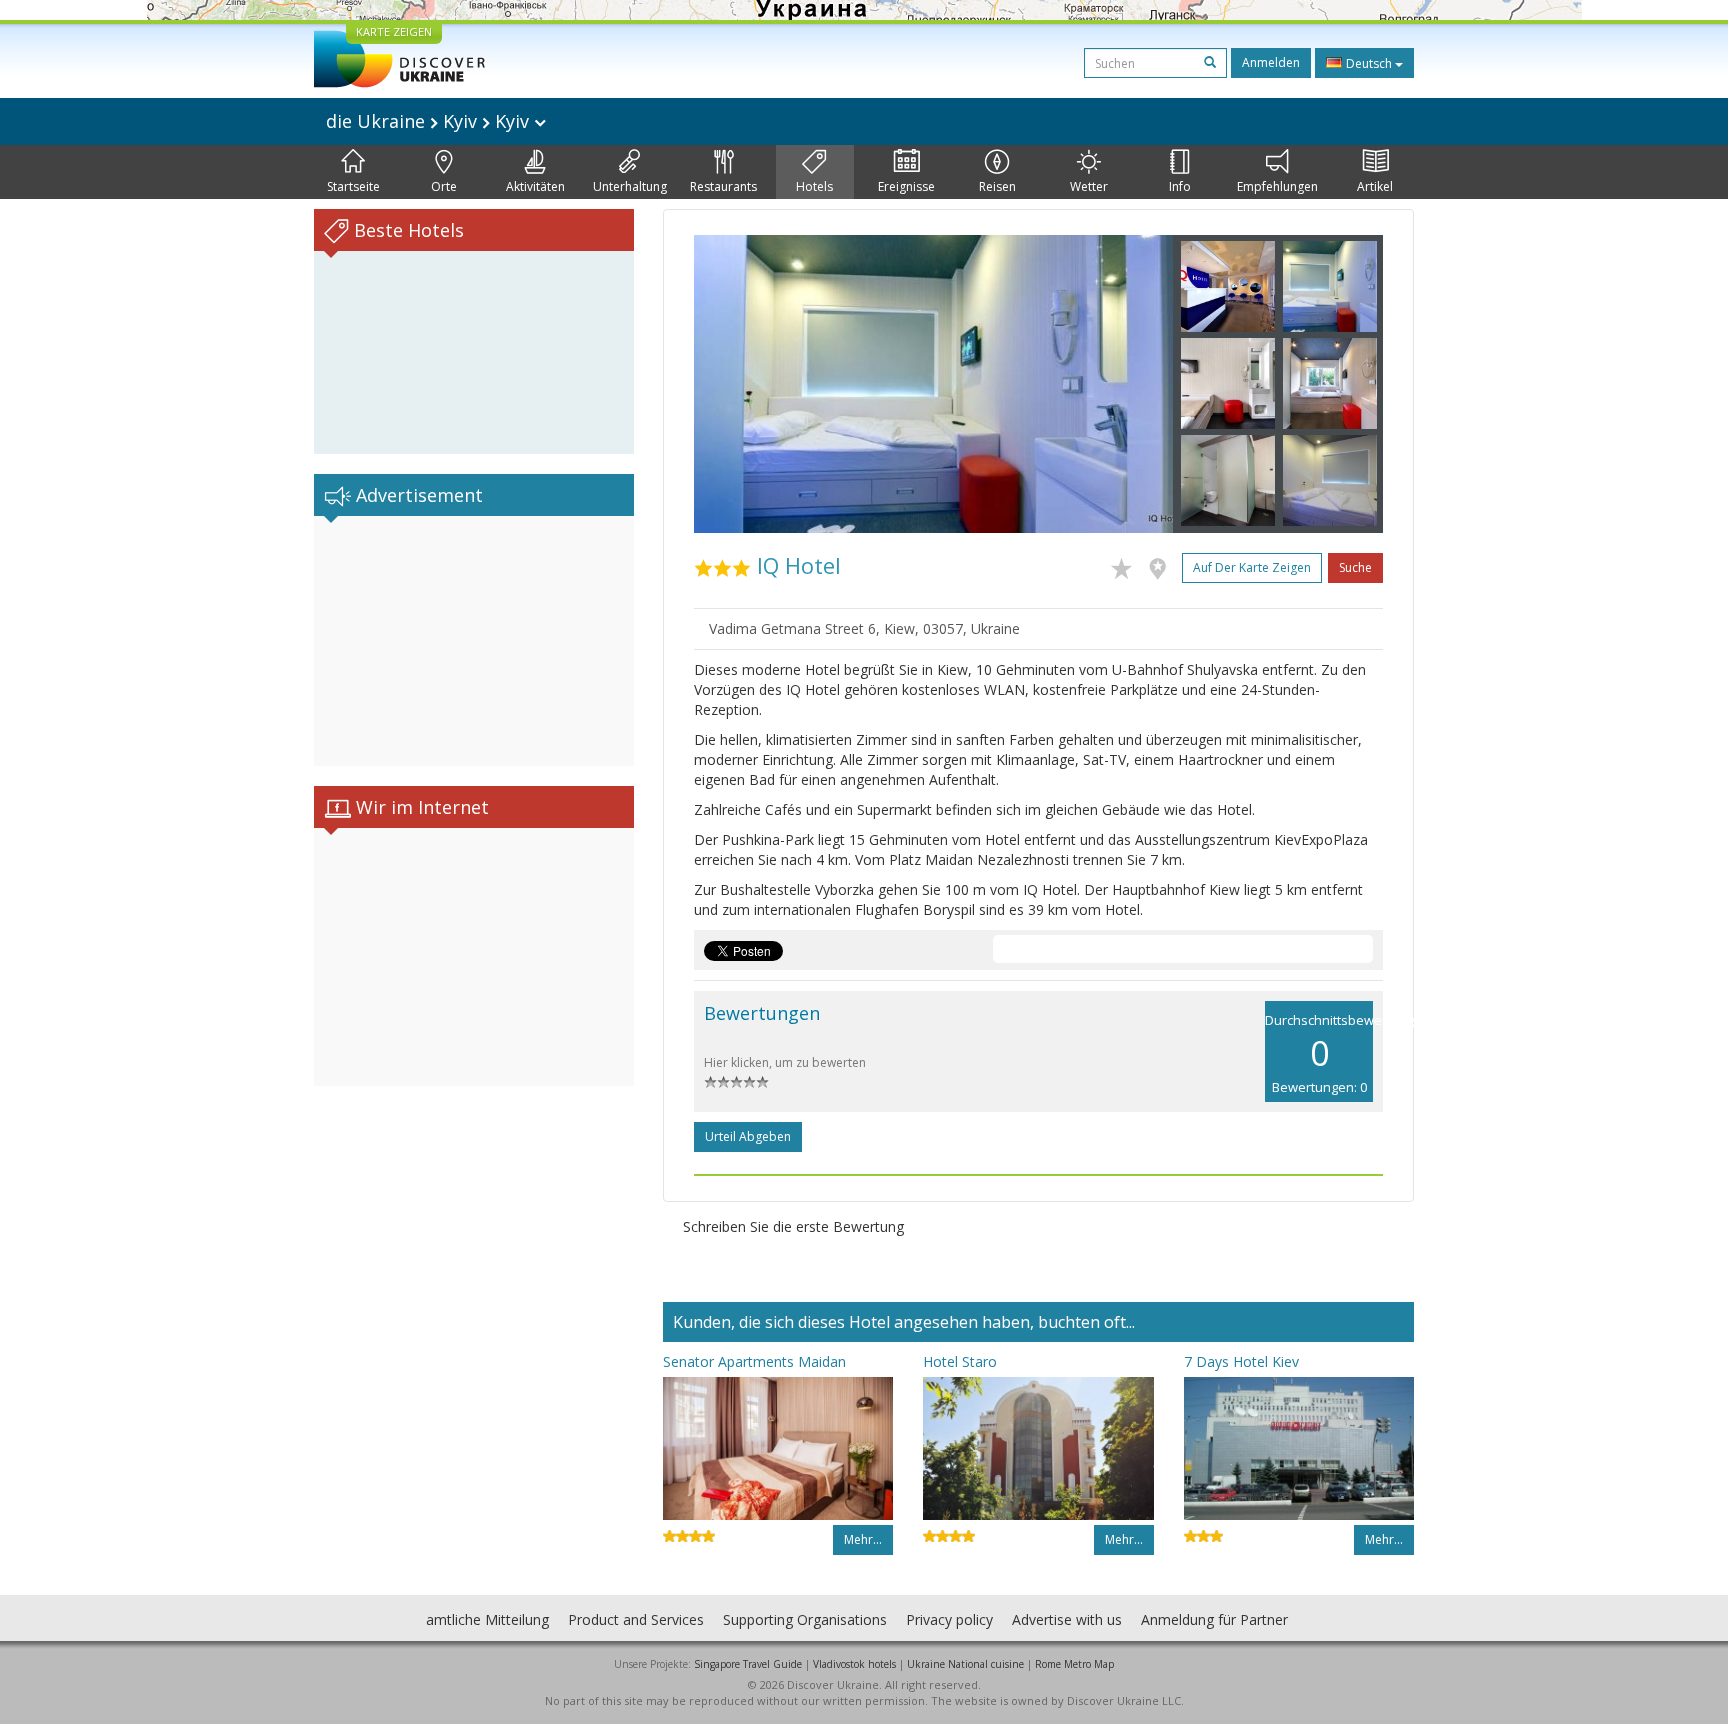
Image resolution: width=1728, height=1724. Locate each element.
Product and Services (636, 1619)
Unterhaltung (630, 186)
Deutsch (1369, 63)
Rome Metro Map (1074, 1664)
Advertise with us (1067, 1619)
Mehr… (863, 1539)
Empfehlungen (1277, 186)
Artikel (1375, 186)
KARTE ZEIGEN (394, 31)
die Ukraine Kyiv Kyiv (430, 121)
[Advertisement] (474, 641)
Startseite (353, 186)
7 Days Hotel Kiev (1241, 1361)
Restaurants (723, 186)
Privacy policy (949, 1619)
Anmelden (1271, 62)
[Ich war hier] (1162, 565)
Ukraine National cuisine (965, 1664)
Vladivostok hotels (854, 1664)
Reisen (997, 186)
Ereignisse (906, 186)
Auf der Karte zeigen (1252, 567)
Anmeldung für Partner (1214, 1619)
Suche (1355, 567)
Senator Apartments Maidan (754, 1361)
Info (1180, 186)
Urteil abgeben (748, 1136)
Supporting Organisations (805, 1619)
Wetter (1089, 186)
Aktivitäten (535, 186)
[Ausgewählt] (1126, 565)
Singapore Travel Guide (748, 1664)
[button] (730, 384)
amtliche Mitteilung (487, 1619)
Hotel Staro (960, 1361)
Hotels (814, 186)
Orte (444, 186)
